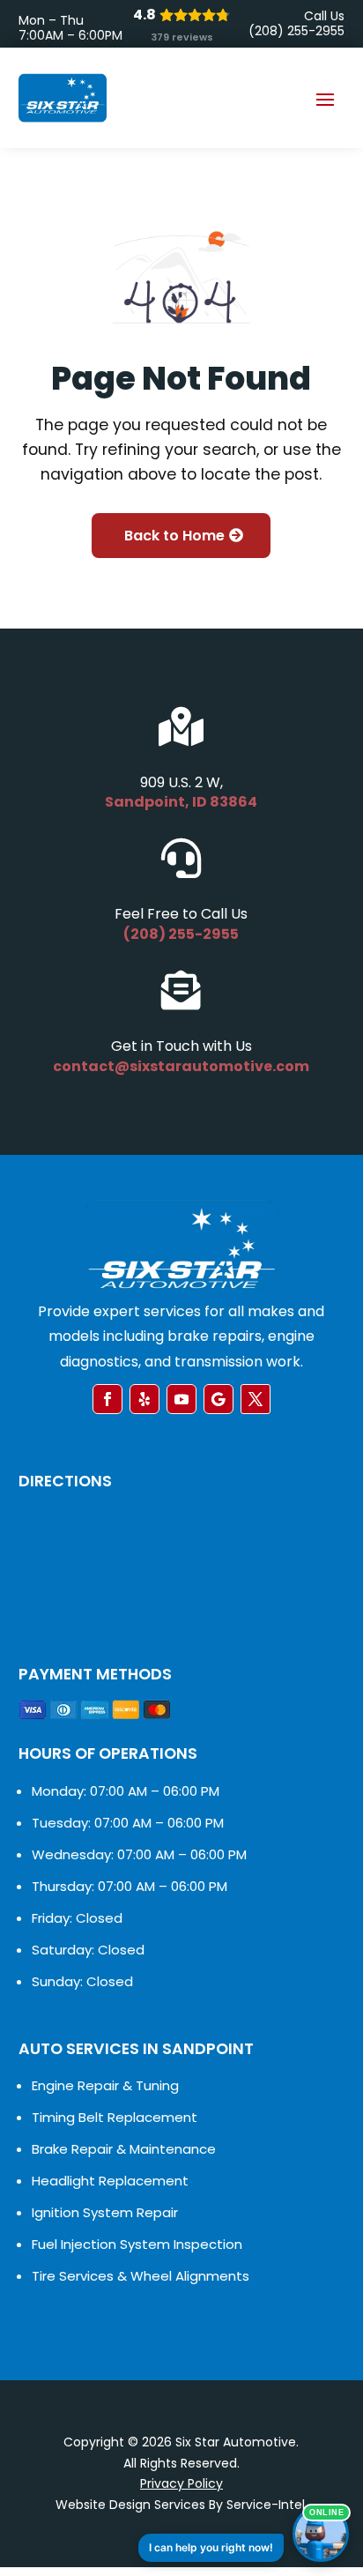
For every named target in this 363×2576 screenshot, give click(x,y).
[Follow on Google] (219, 1399)
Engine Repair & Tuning (105, 2085)
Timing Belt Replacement (115, 2117)
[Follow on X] (256, 1399)
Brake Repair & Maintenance (124, 2149)
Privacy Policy (181, 2483)
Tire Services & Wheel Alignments (141, 2276)
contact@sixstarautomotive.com (181, 1066)
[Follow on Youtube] (181, 1399)
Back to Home (174, 536)
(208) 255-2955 (181, 934)
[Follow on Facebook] (107, 1399)
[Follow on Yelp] (144, 1399)
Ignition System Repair (105, 2212)
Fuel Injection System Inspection (137, 2244)
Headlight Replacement (110, 2181)
